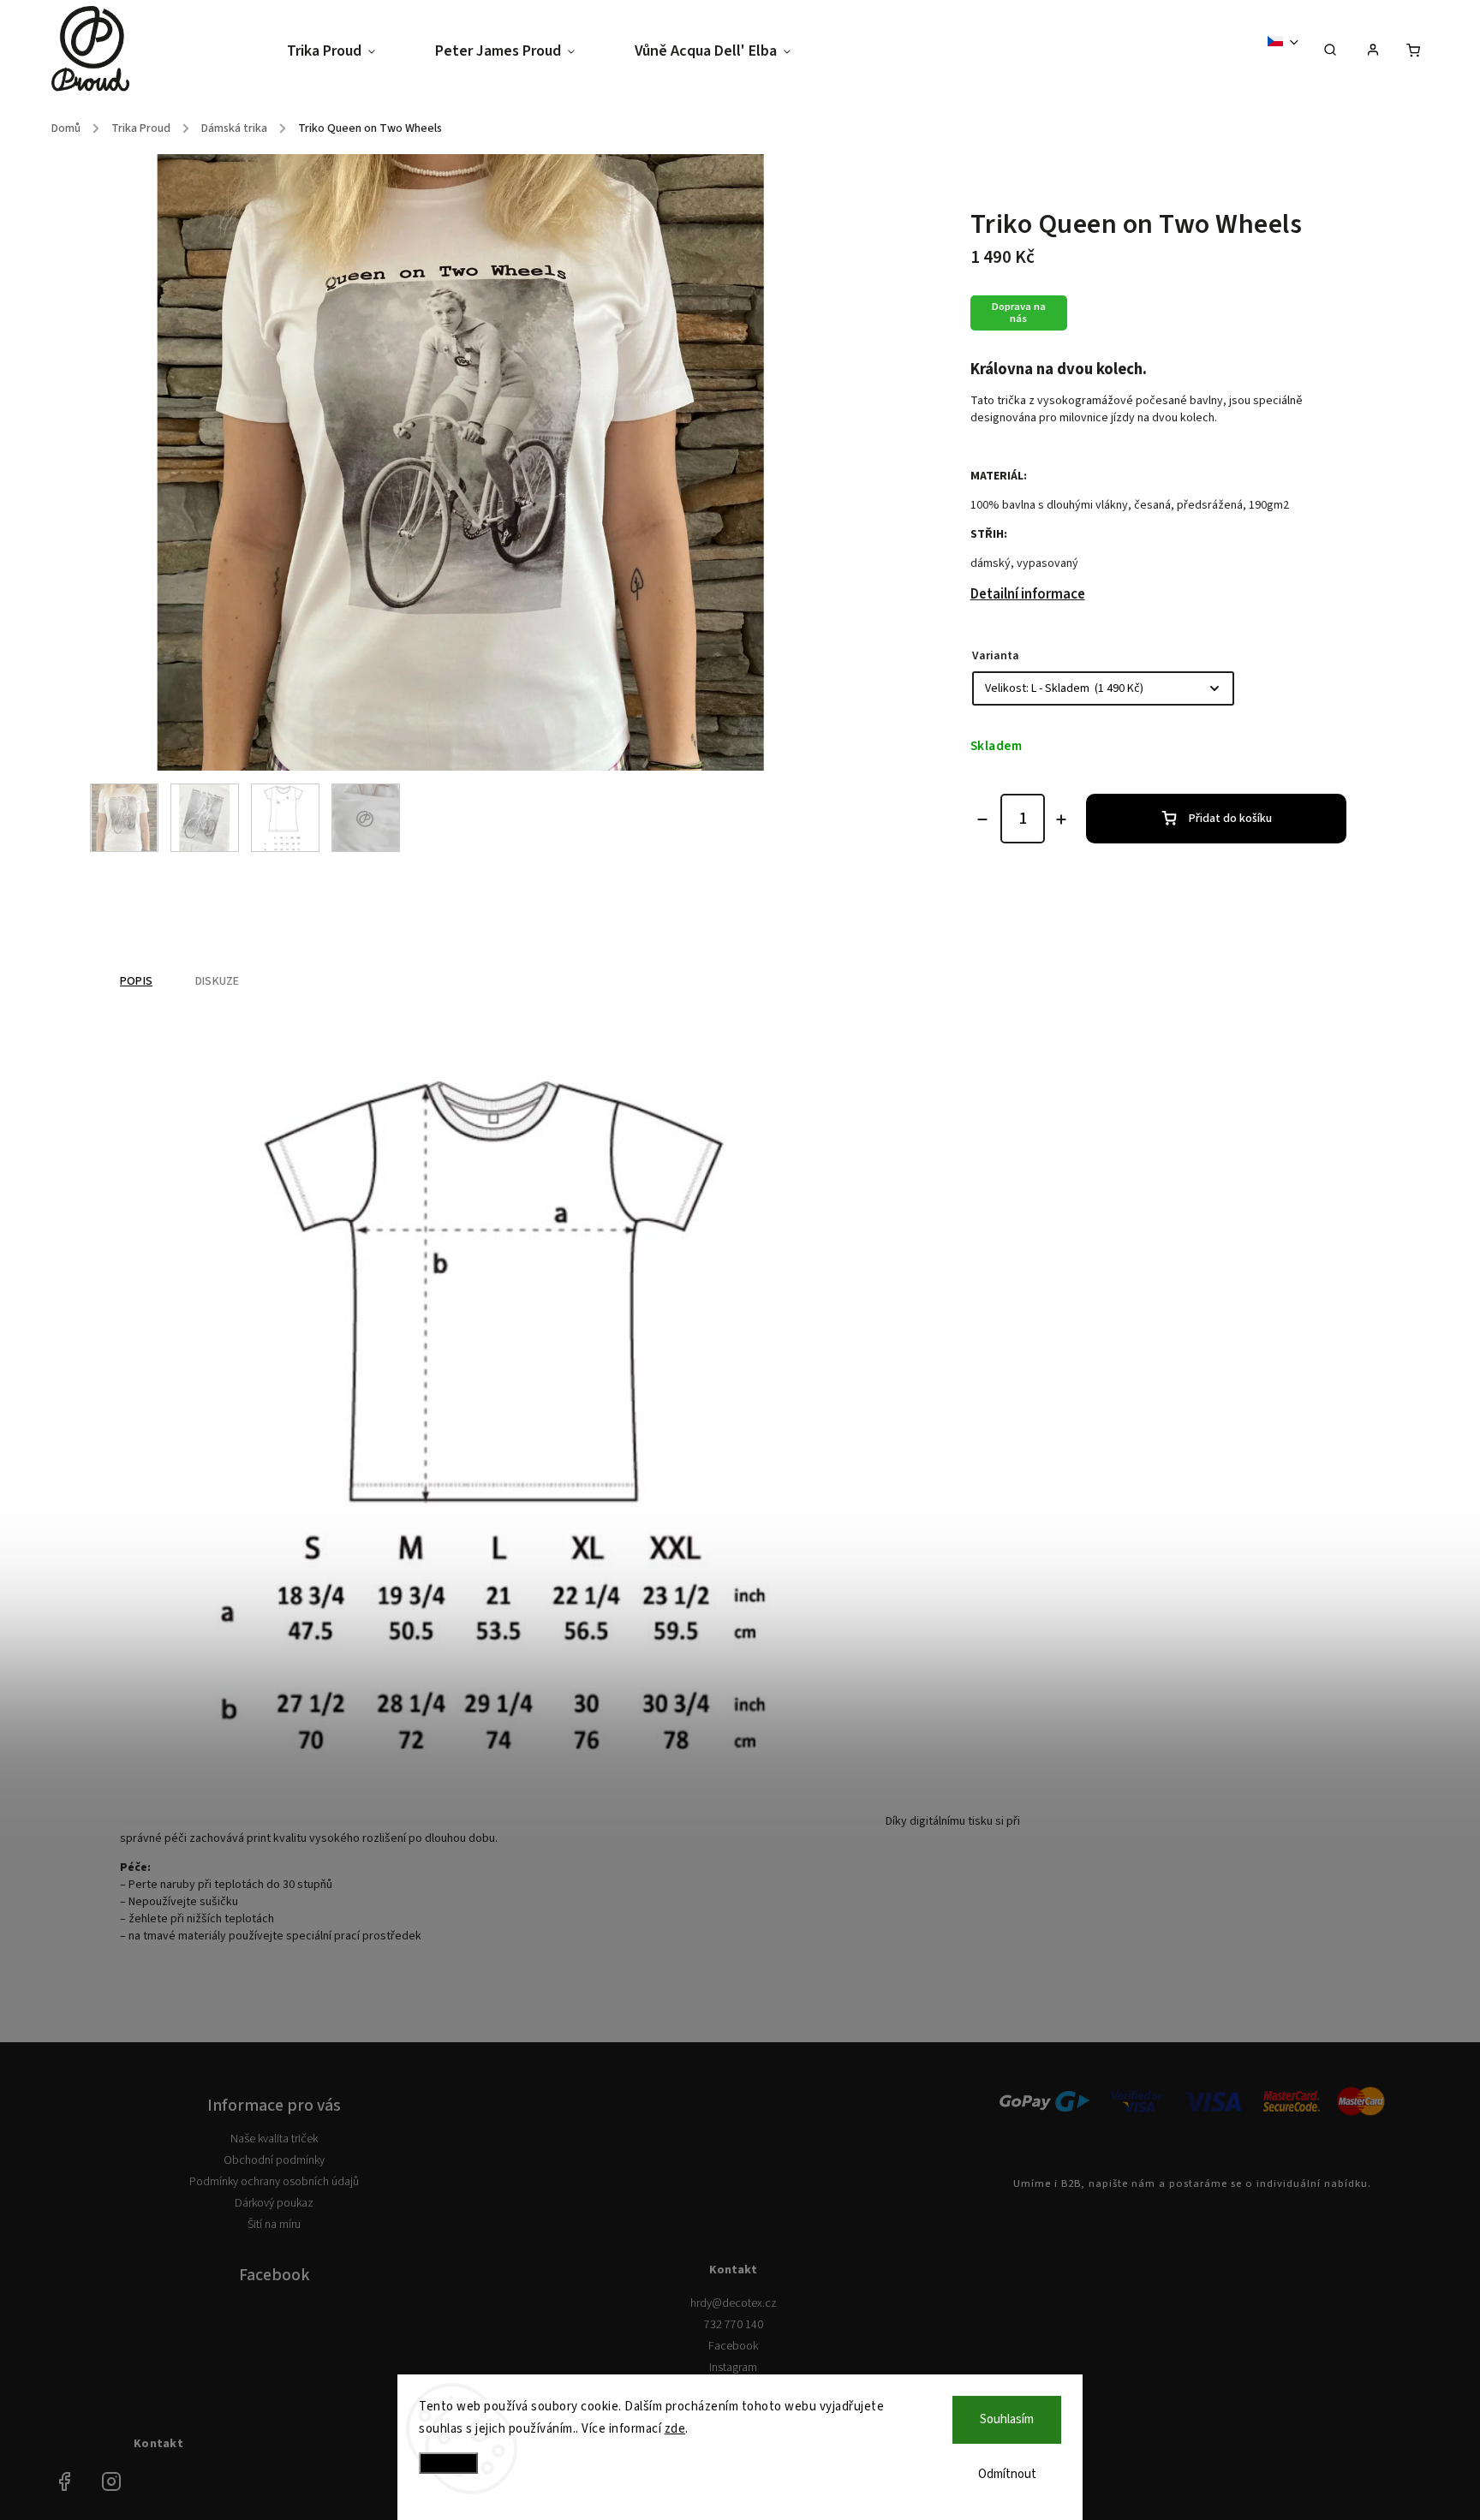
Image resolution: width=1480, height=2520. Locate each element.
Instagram (733, 2368)
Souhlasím (1007, 2419)
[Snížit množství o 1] (982, 819)
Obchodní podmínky (274, 2160)
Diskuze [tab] (217, 981)
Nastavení (448, 2463)
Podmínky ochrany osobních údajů (274, 2182)
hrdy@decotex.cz (734, 2303)
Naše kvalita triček (274, 2139)
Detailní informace (1028, 594)
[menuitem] (346, 52)
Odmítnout (1007, 2474)
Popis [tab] (136, 981)
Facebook (733, 2346)
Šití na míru (274, 2225)
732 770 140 (734, 2325)
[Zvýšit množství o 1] (1061, 819)
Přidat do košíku (1230, 819)
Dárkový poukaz (274, 2203)
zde (675, 2429)
